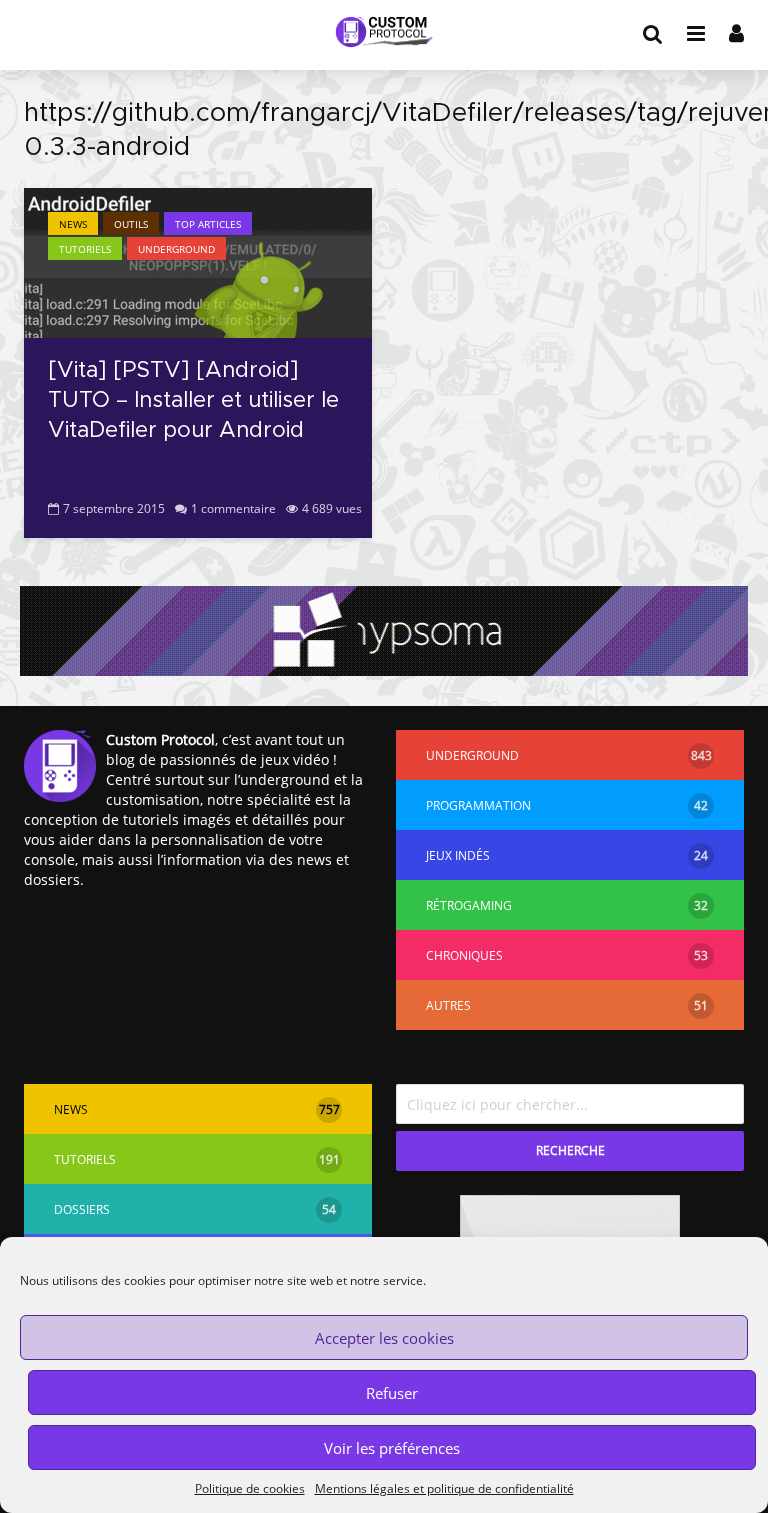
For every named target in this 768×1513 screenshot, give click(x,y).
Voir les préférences (392, 1448)
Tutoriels (85, 249)
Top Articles (208, 224)
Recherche (570, 1150)
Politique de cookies (250, 1488)
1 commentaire (233, 508)
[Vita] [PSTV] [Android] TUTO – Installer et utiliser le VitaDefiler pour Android (193, 401)
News (73, 224)
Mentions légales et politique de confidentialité (444, 1488)
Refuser (392, 1393)
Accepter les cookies (384, 1338)
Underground (176, 249)
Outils (131, 224)
